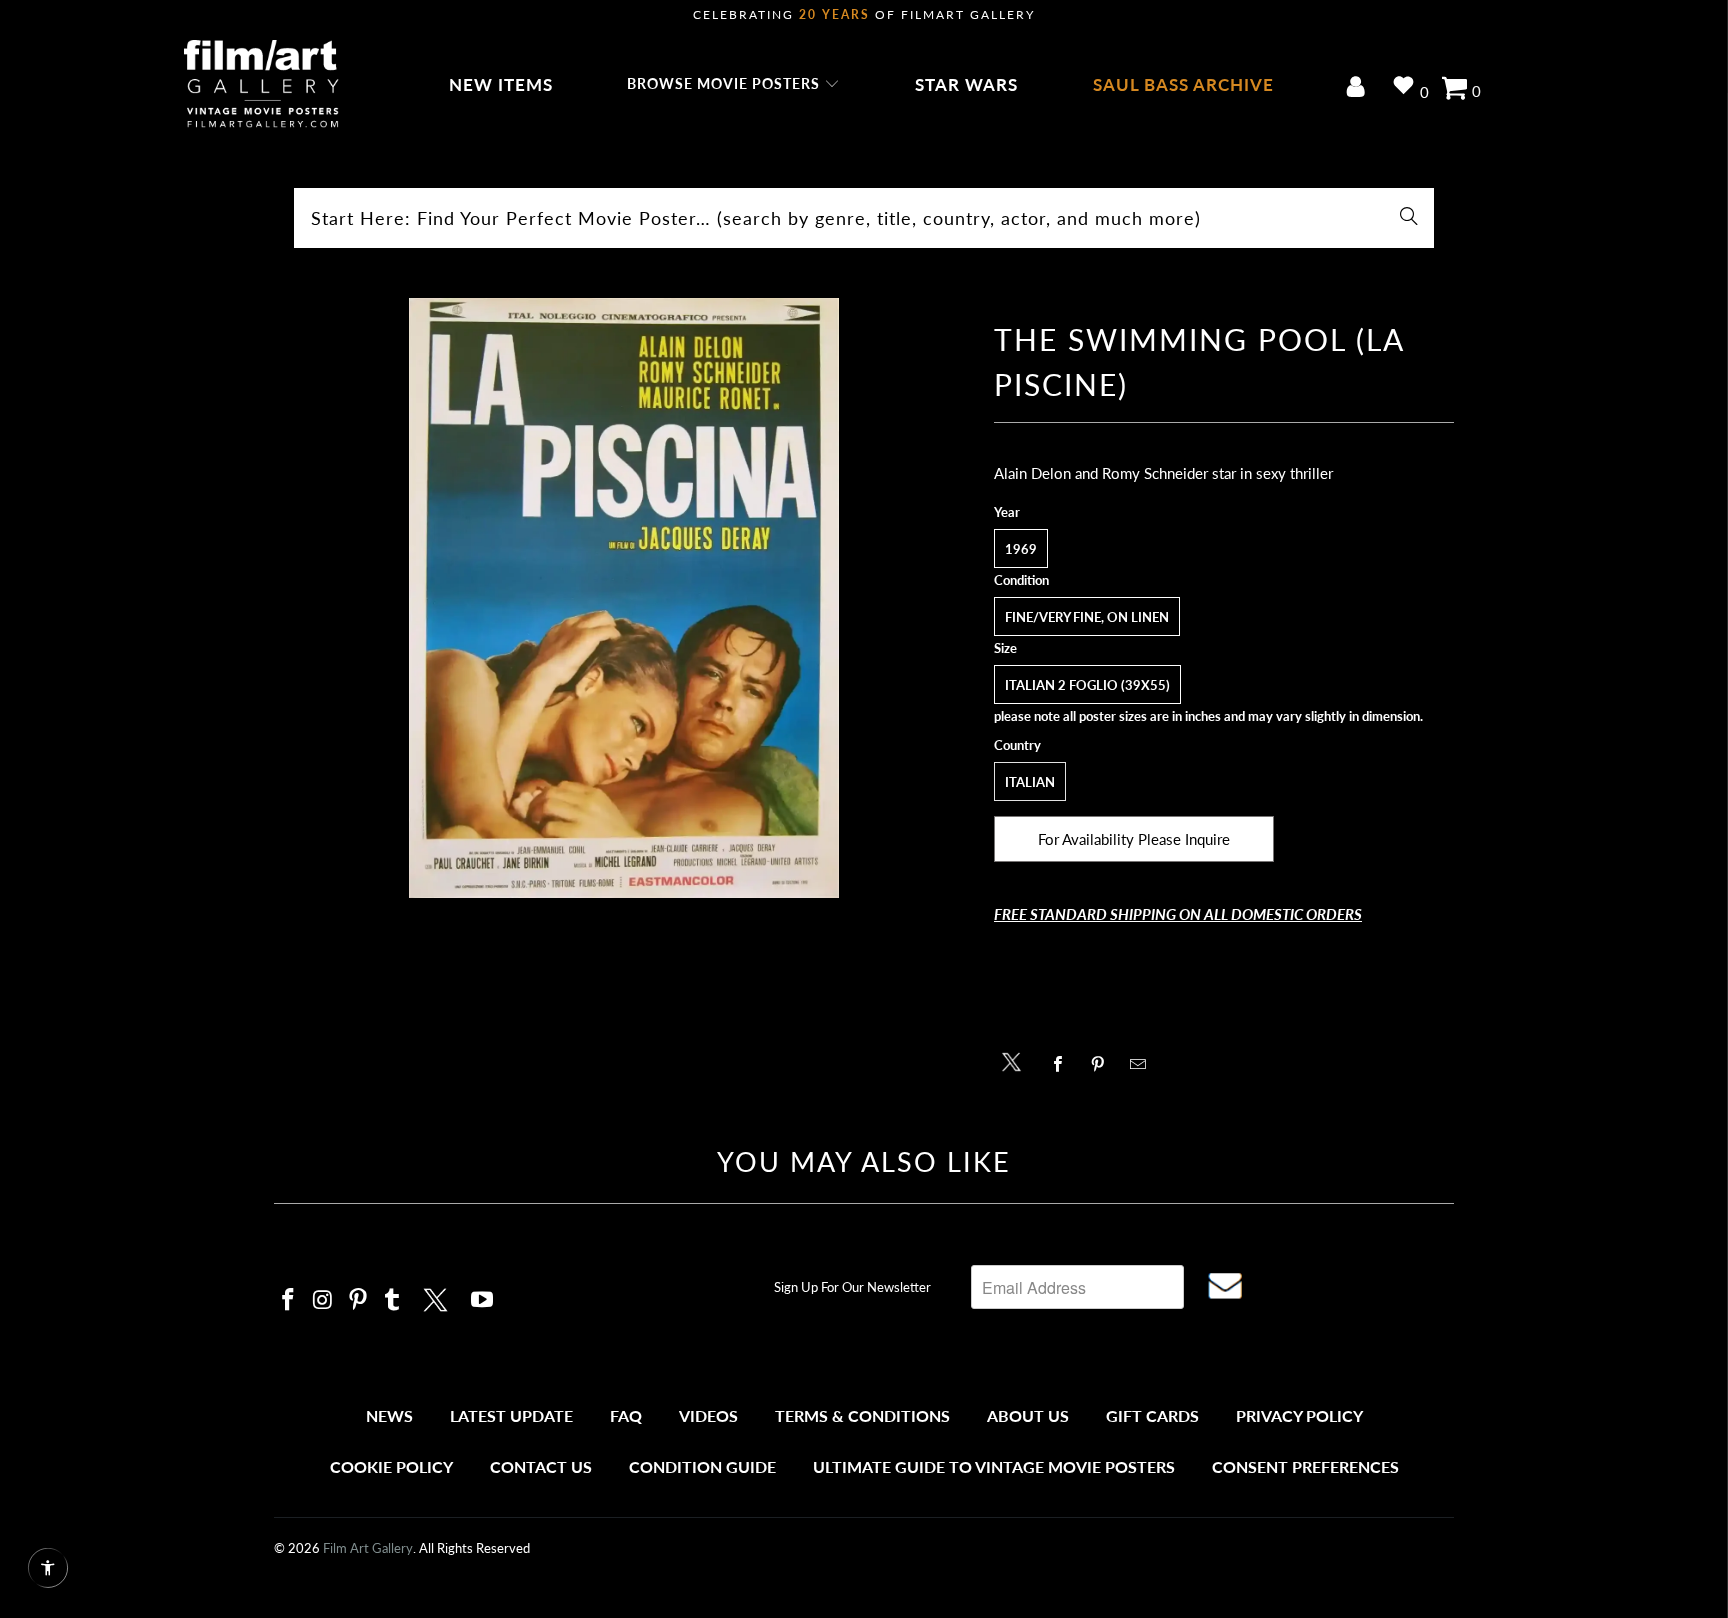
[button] (733, 85)
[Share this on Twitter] (1016, 1060)
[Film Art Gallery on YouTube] (483, 1300)
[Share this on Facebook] (1063, 1064)
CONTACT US (541, 1466)
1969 (1021, 549)
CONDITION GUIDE (702, 1466)
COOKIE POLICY (391, 1466)
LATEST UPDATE (511, 1415)
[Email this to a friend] (1143, 1064)
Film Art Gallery (368, 1548)
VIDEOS (708, 1415)
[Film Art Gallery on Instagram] (324, 1300)
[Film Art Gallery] (261, 85)
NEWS (389, 1415)
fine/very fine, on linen (1087, 617)
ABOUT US (1028, 1415)
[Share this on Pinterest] (1103, 1064)
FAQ (626, 1415)
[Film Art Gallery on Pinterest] (358, 1300)
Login (1359, 88)
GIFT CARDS (1152, 1415)
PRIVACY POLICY (1299, 1415)
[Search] (1409, 218)
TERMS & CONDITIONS (862, 1415)
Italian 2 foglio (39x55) (1087, 685)
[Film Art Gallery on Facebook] (289, 1300)
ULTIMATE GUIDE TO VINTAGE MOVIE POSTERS (994, 1466)
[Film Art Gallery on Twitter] (438, 1297)
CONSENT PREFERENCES (1305, 1466)
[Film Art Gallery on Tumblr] (393, 1300)
